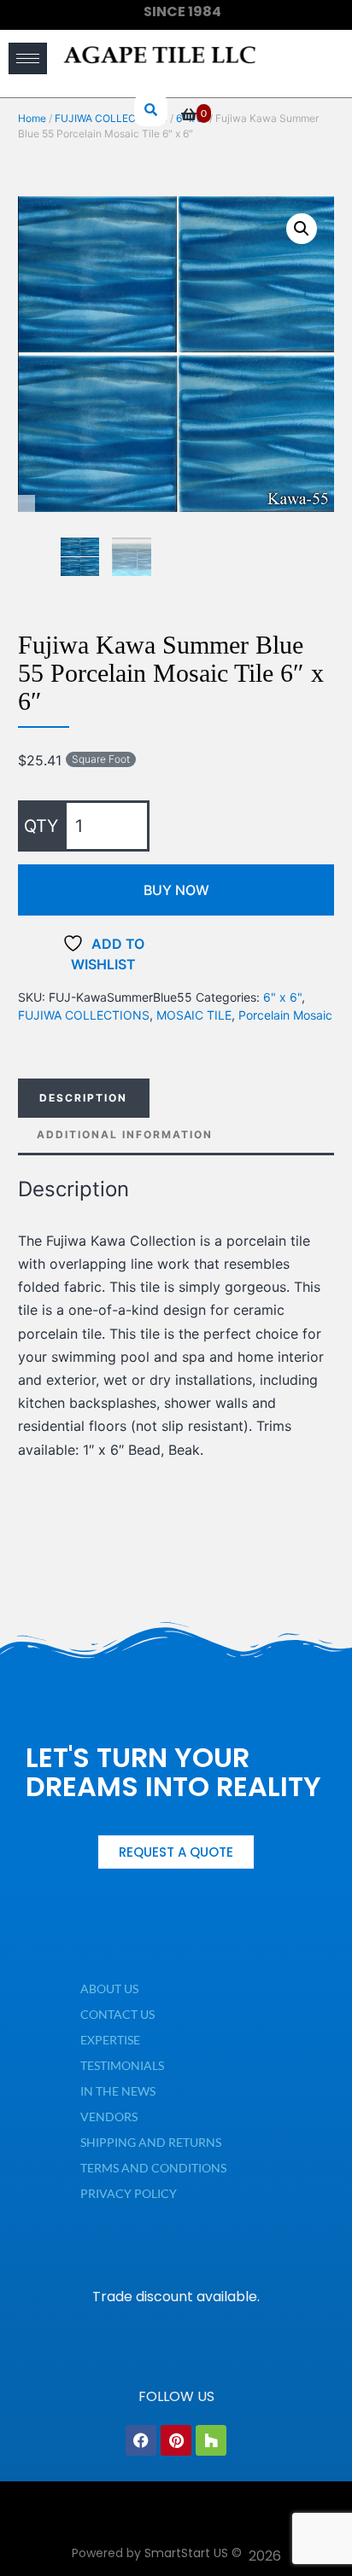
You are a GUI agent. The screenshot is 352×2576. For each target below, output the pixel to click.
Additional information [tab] (125, 1134)
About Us (109, 1989)
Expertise (110, 2040)
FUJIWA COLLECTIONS (84, 1015)
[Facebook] (141, 2440)
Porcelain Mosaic (285, 1015)
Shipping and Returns (151, 2142)
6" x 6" (282, 997)
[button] (302, 229)
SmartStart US (186, 2553)
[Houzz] (211, 2440)
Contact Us (117, 2014)
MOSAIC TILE (194, 1015)
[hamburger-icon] (28, 58)
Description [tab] (83, 1098)
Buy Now (176, 890)
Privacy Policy (129, 2193)
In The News (118, 2091)
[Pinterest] (176, 2440)
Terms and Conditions (153, 2168)
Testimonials (122, 2065)
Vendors (109, 2117)
